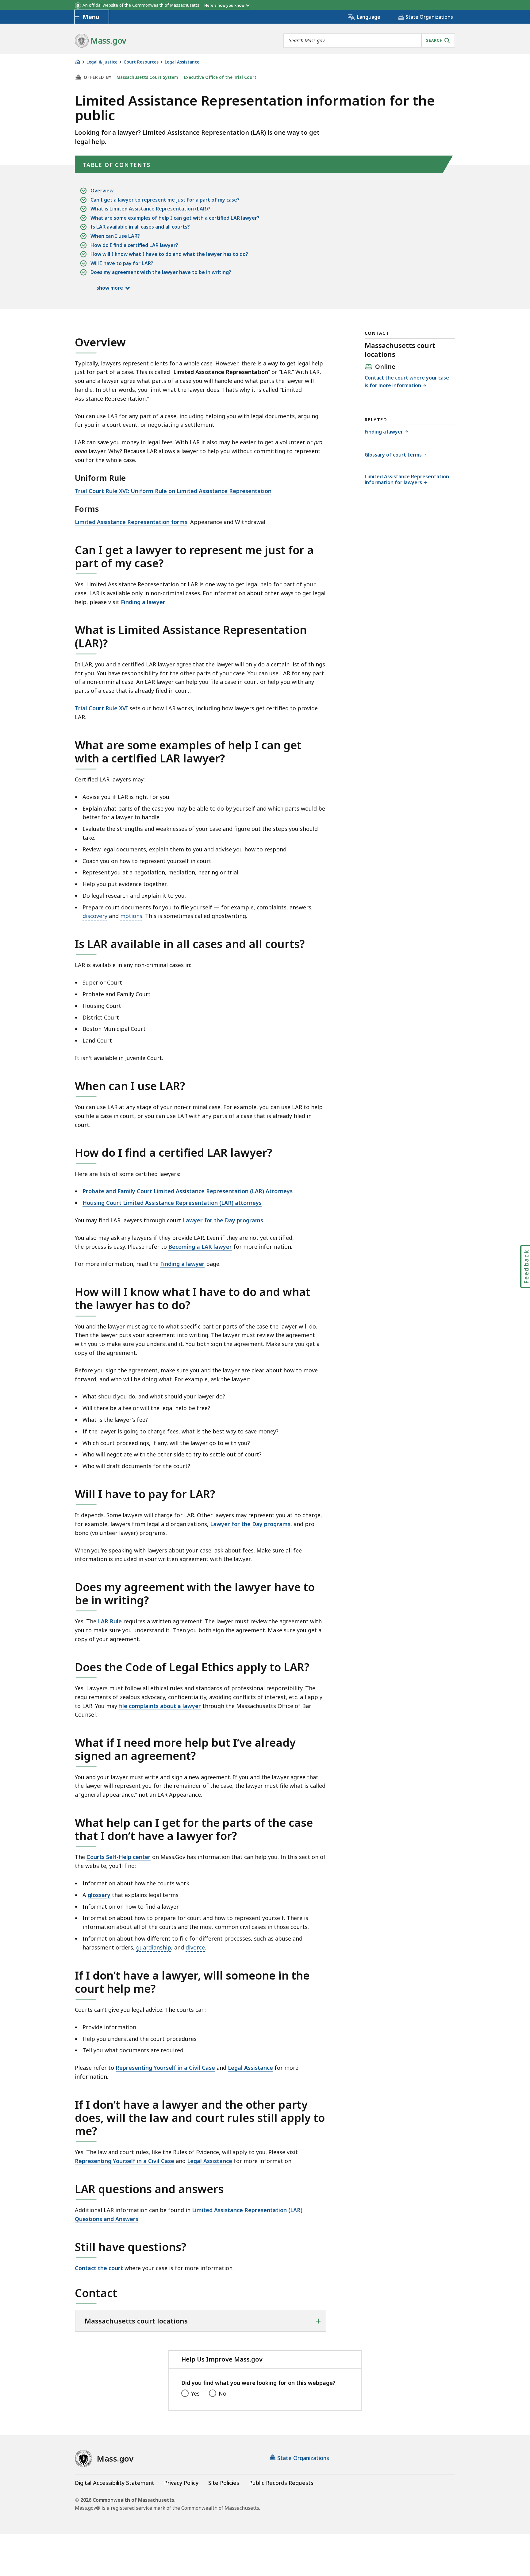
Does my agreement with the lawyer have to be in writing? (161, 272)
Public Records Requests (281, 2483)
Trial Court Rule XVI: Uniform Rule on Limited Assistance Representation (173, 491)
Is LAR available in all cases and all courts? (140, 227)
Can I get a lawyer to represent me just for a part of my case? (165, 200)
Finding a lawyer (143, 602)
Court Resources (141, 62)
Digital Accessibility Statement (115, 2483)
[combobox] (369, 40)
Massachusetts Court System (147, 77)
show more (110, 288)
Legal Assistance (182, 62)
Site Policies (224, 2483)
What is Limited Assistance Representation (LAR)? (150, 209)
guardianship (154, 1947)
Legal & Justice (102, 62)
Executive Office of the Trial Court (220, 77)
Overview (102, 191)
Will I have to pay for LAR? (122, 263)
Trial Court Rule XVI (101, 708)
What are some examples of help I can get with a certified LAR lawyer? (175, 218)
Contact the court (99, 2268)
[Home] (78, 62)
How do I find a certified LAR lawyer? (134, 245)
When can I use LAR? (115, 236)
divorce (195, 1947)
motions (131, 916)
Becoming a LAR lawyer (200, 1247)
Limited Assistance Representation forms (131, 522)
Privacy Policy (181, 2483)
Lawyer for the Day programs (250, 1524)
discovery (95, 916)
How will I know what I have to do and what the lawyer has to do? (169, 254)
